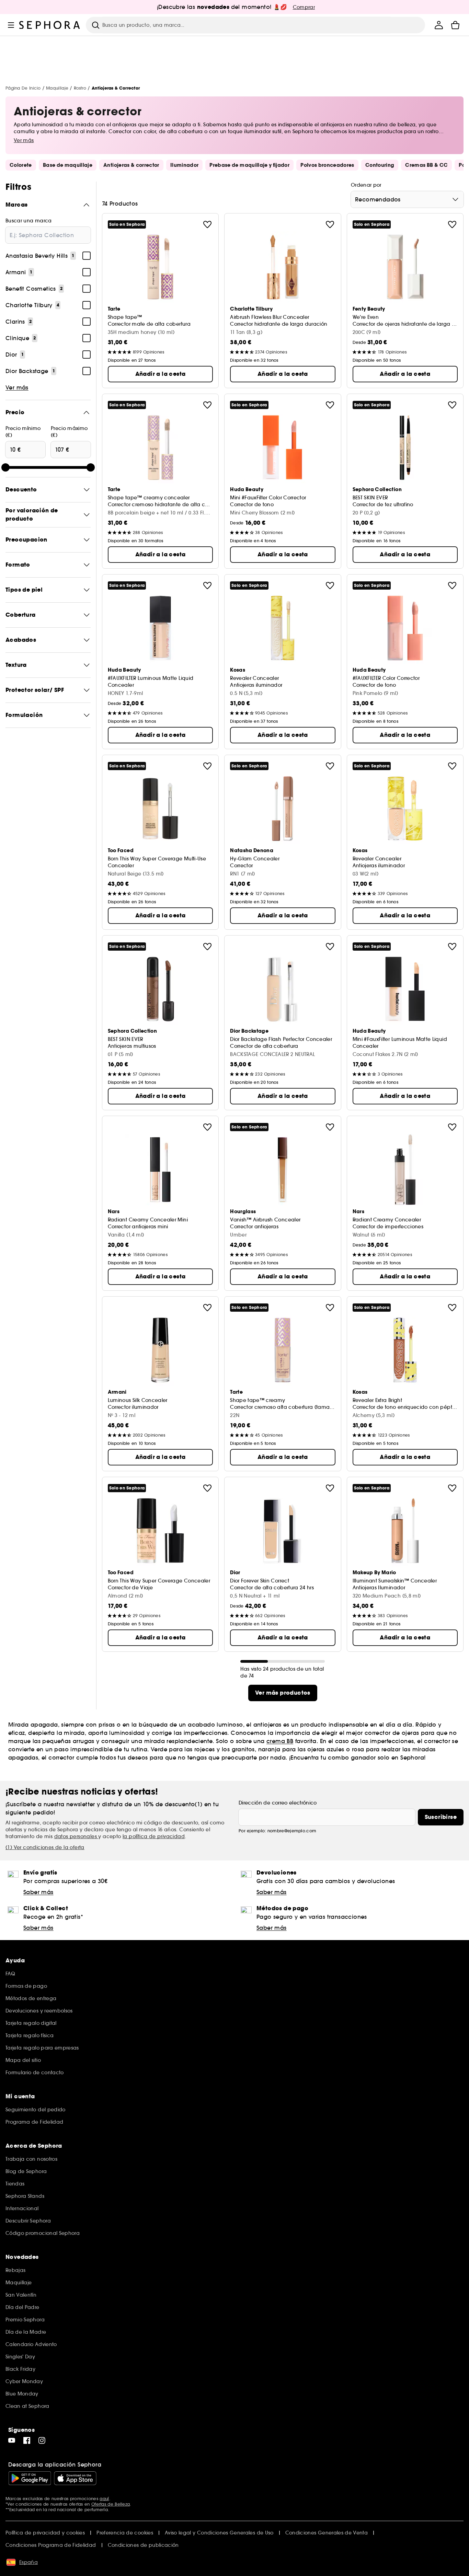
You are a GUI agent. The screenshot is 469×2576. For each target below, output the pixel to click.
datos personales (76, 1836)
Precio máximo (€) (69, 432)
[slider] (5, 467)
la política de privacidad (154, 1836)
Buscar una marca (29, 221)
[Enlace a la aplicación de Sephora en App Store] (75, 2478)
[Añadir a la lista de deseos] (207, 224)
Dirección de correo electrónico (278, 1803)
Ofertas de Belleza (111, 2504)
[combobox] (407, 199)
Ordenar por (366, 185)
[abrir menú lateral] (11, 25)
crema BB (280, 1741)
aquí (104, 2499)
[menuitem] (439, 25)
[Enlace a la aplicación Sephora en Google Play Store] (30, 2478)
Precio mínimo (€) (23, 432)
